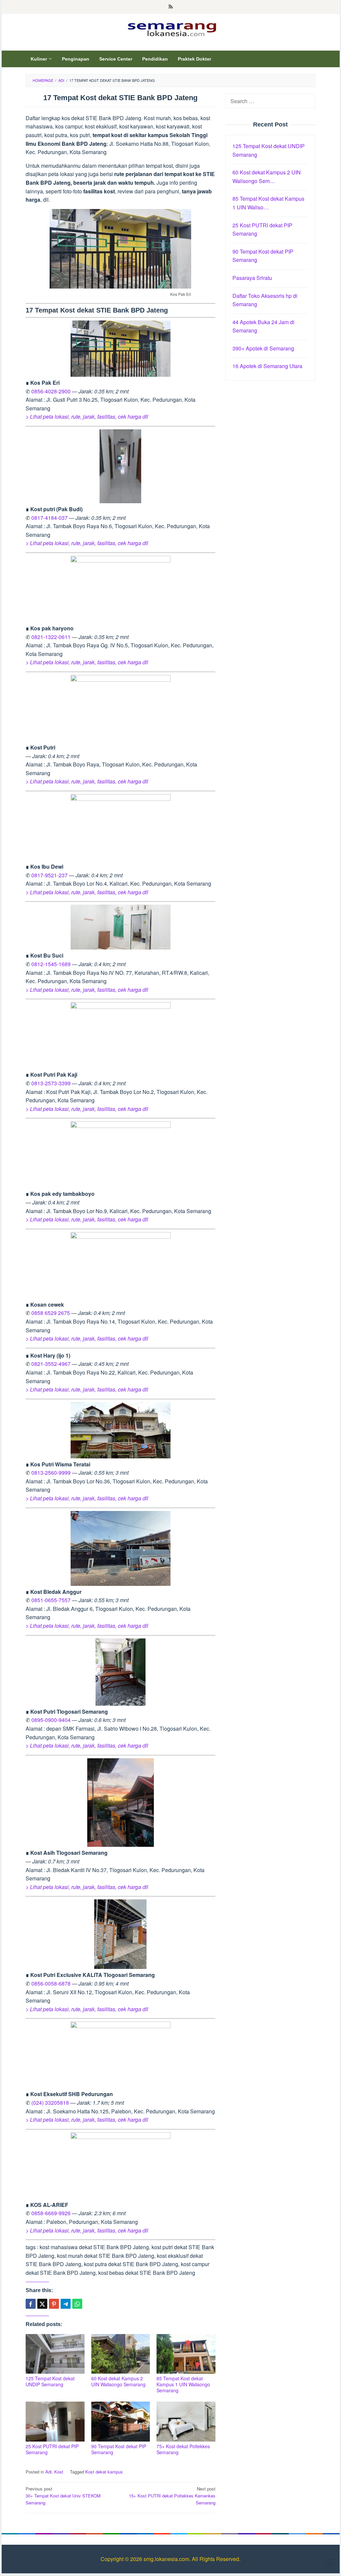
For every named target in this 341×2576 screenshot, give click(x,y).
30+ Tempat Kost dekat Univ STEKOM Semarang (63, 2496)
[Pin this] (54, 2304)
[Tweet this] (42, 2304)
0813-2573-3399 (51, 1083)
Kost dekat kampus (104, 2472)
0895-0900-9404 (51, 1720)
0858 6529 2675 (51, 1313)
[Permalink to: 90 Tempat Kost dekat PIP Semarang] (121, 2421)
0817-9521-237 (49, 875)
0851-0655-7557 (51, 1600)
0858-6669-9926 (51, 2213)
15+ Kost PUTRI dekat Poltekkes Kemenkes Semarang (172, 2496)
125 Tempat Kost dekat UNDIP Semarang (50, 2381)
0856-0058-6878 (51, 1983)
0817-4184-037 (49, 518)
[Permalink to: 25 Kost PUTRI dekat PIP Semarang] (55, 2421)
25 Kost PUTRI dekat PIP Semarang (52, 2449)
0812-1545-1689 (51, 964)
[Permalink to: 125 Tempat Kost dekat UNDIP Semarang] (55, 2354)
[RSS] (171, 7)
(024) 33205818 (50, 2103)
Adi (48, 2472)
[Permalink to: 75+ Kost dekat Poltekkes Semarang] (186, 2421)
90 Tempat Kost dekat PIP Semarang (119, 2449)
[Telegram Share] (66, 2304)
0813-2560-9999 (51, 1473)
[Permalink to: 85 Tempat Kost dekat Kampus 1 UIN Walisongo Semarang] (186, 2354)
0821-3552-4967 (51, 1364)
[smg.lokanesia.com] (171, 28)
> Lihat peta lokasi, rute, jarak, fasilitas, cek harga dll (87, 417)
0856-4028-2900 (51, 391)
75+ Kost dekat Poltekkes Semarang (183, 2449)
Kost (59, 2472)
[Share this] (31, 2304)
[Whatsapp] (77, 2304)
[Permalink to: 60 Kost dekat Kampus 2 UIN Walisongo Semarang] (121, 2354)
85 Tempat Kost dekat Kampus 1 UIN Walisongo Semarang (183, 2384)
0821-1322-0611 (51, 637)
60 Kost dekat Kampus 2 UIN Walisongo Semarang (118, 2381)
